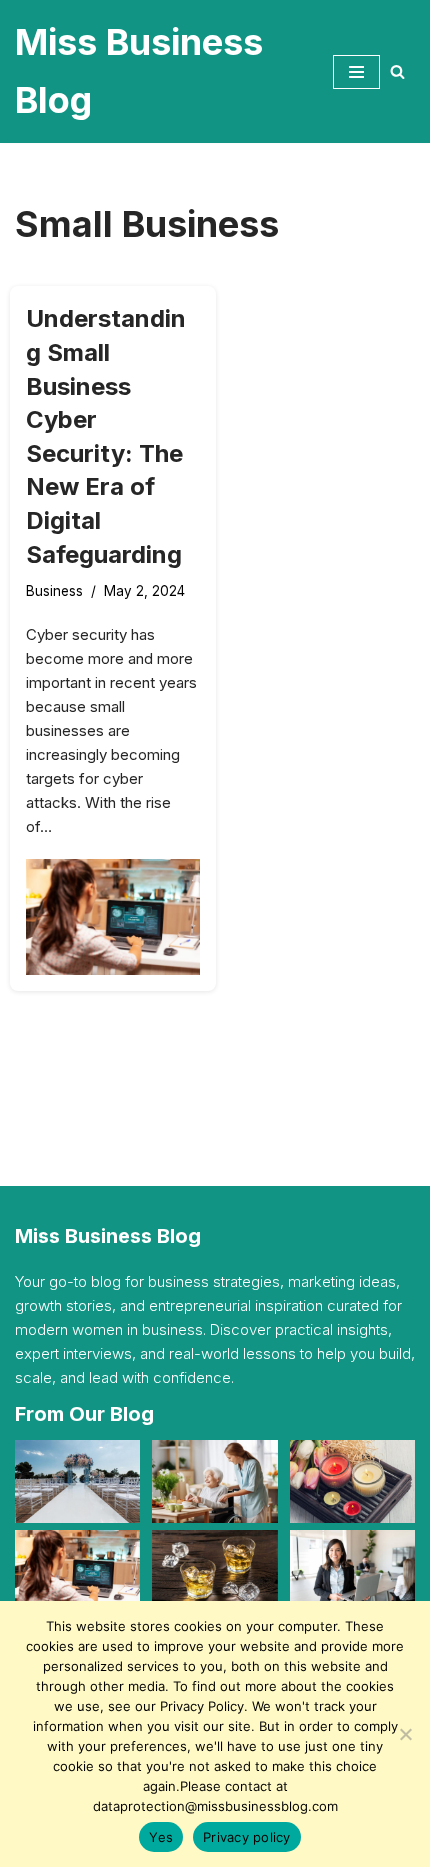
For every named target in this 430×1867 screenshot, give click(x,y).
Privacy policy (247, 1837)
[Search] (397, 71)
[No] (405, 1734)
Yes (161, 1837)
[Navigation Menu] (356, 72)
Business (54, 591)
